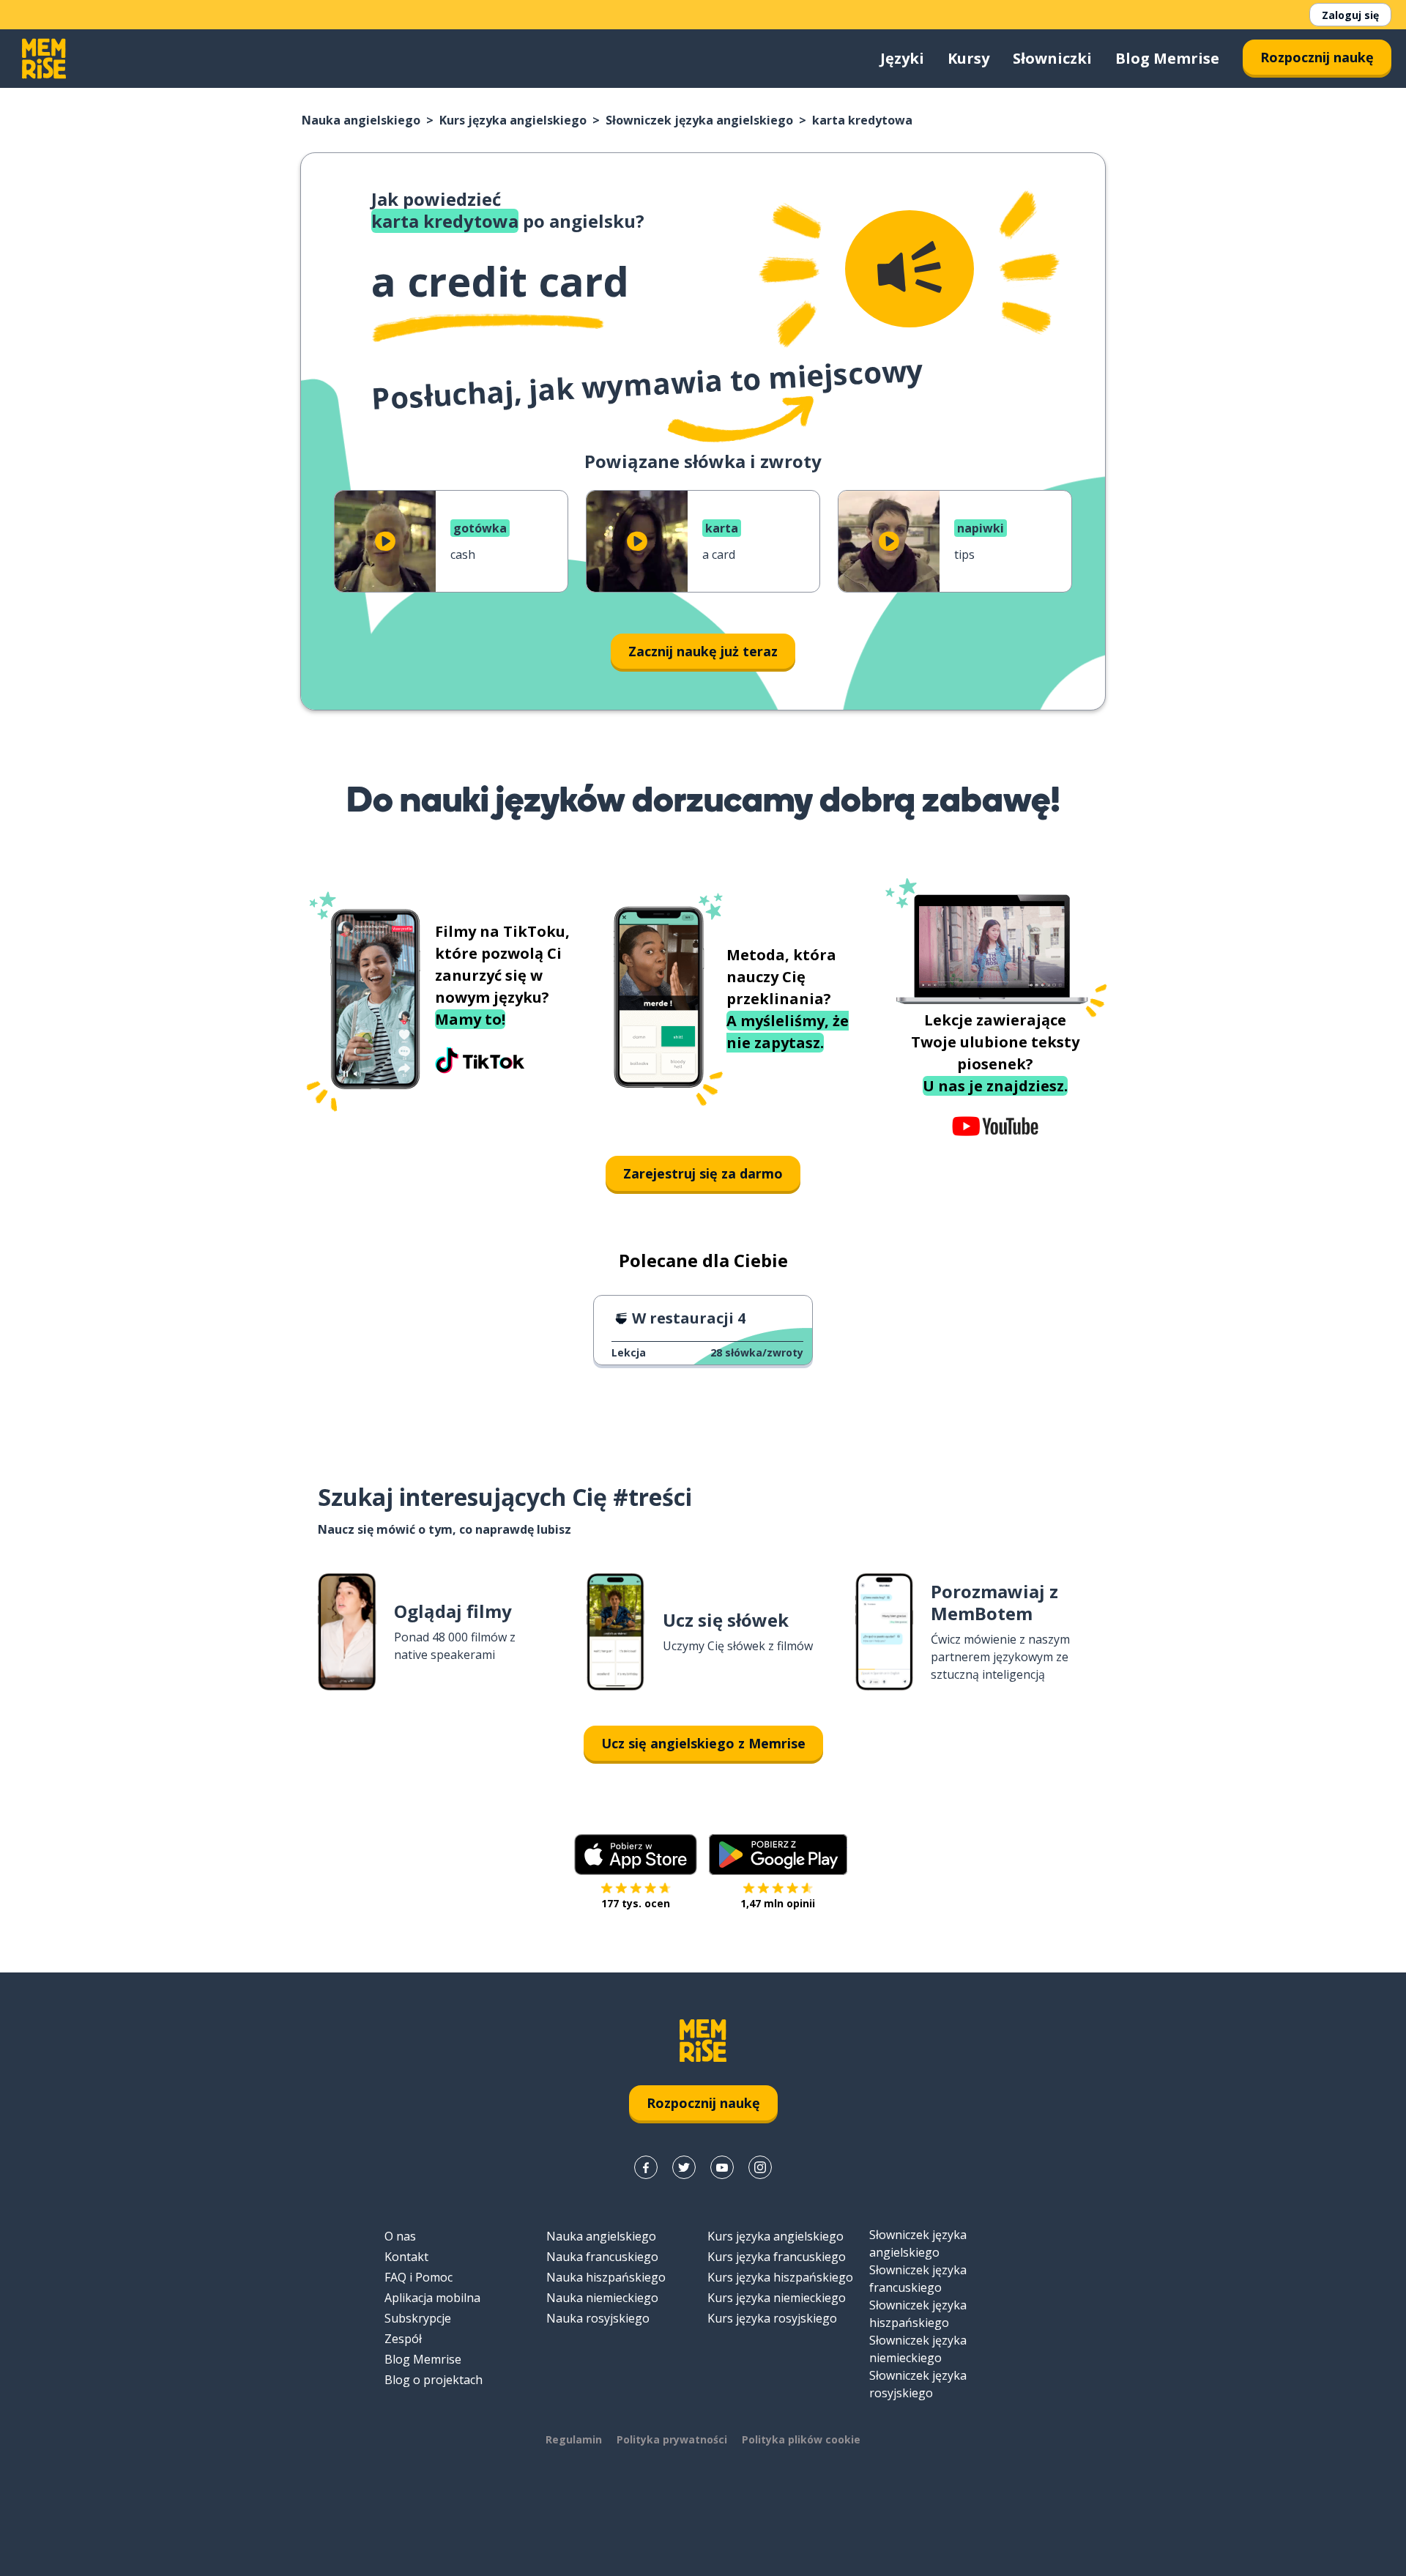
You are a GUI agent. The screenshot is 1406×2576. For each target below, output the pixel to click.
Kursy (968, 58)
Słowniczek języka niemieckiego (918, 2349)
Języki (902, 58)
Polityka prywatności (672, 2439)
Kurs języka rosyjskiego (772, 2318)
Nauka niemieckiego (602, 2298)
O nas (400, 2236)
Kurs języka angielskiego (513, 120)
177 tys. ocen (636, 1903)
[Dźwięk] (910, 269)
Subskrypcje (418, 2318)
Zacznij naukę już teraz (703, 651)
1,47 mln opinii (778, 1903)
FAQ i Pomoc (419, 2277)
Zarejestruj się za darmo (703, 1173)
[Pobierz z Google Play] (778, 1855)
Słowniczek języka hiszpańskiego (918, 2314)
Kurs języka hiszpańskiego (780, 2277)
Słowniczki (1052, 58)
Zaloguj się (1350, 15)
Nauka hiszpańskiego (606, 2277)
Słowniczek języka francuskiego (918, 2279)
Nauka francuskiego (602, 2257)
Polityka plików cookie (801, 2439)
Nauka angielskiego (361, 120)
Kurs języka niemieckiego (777, 2298)
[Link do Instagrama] (760, 2167)
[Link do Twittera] (684, 2167)
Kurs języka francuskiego (777, 2257)
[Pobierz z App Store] (636, 1855)
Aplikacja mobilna (432, 2298)
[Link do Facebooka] (646, 2167)
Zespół (403, 2339)
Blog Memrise (1167, 58)
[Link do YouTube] (722, 2167)
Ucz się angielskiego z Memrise (703, 1743)
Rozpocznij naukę (1317, 57)
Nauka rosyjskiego (598, 2318)
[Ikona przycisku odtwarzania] (385, 541)
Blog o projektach (434, 2380)
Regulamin (574, 2439)
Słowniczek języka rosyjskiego (918, 2384)
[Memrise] (44, 59)
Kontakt (406, 2257)
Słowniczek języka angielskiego (699, 120)
